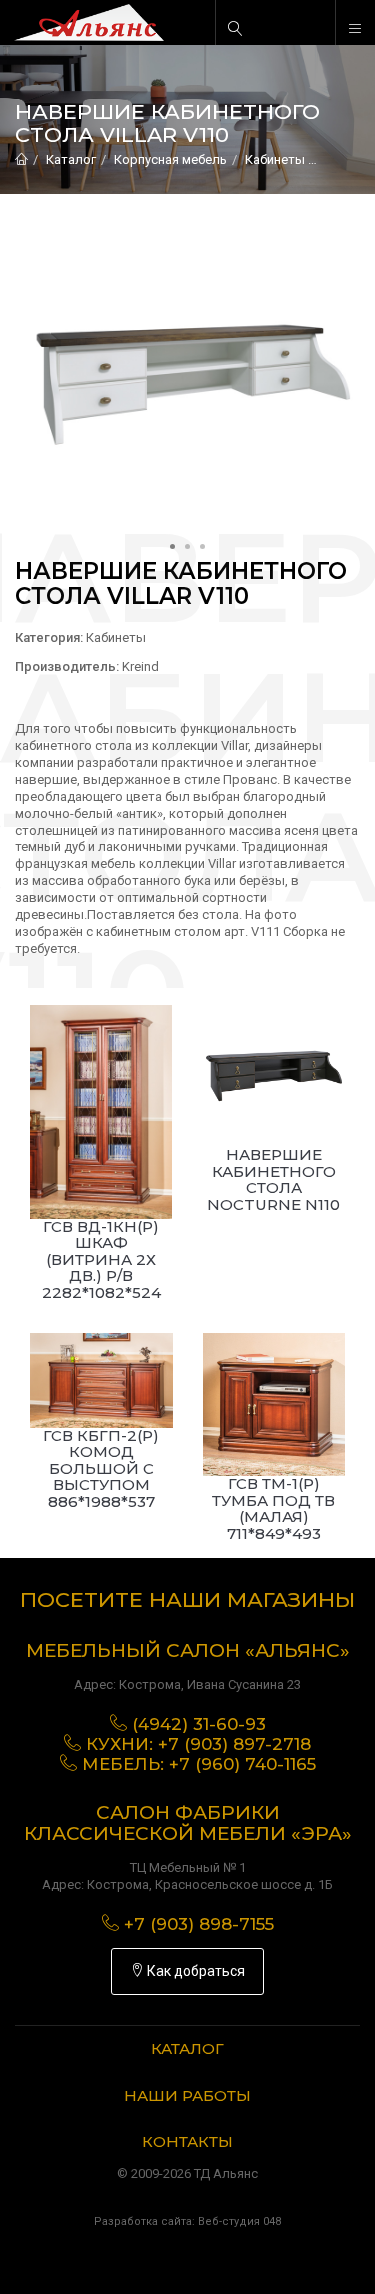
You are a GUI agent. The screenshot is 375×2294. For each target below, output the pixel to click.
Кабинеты (275, 159)
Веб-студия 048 (239, 2221)
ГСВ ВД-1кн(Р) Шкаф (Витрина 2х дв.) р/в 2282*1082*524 (101, 1259)
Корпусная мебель (170, 159)
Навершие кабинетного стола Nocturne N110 (273, 1179)
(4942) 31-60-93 (199, 1724)
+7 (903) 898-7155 (199, 1924)
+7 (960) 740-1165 (242, 1764)
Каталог (71, 159)
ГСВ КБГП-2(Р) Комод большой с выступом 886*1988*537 (101, 1468)
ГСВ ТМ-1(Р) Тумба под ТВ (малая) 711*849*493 (273, 1508)
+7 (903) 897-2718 (234, 1744)
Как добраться (194, 1971)
